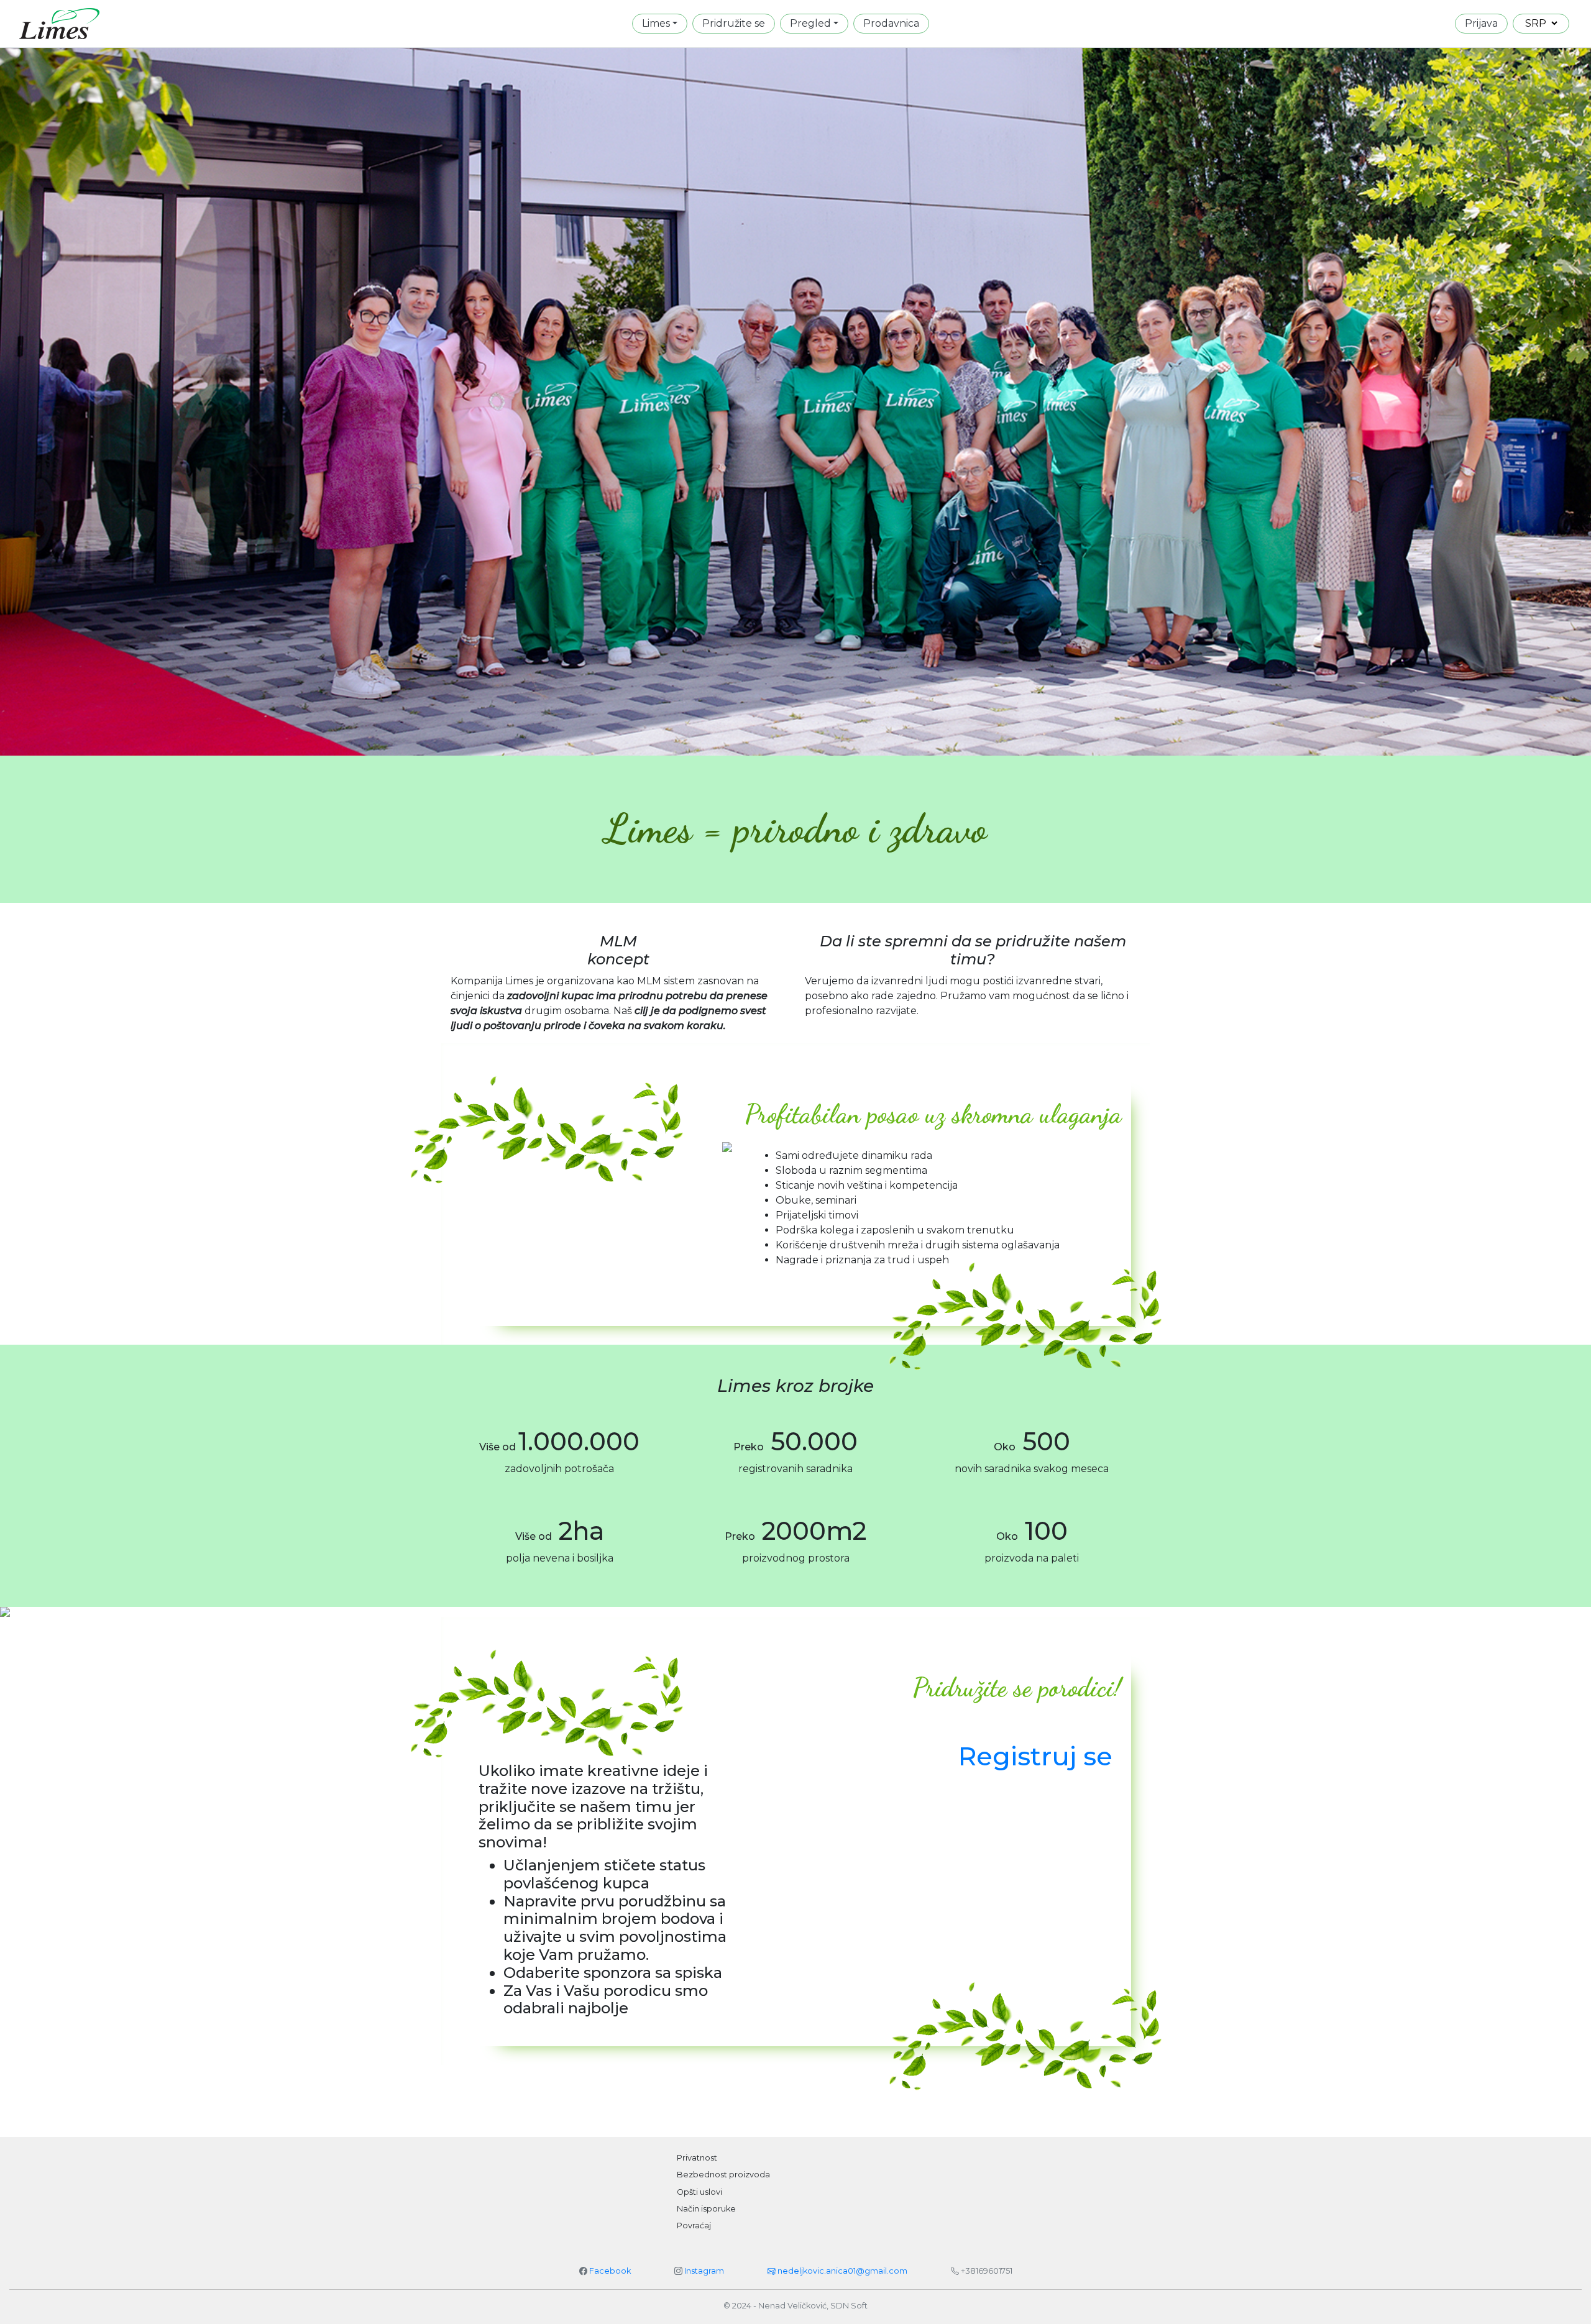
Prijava (1481, 23)
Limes (656, 23)
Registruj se (1035, 1756)
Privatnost (697, 2158)
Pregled (810, 23)
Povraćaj (694, 2226)
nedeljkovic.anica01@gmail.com (841, 2271)
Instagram (704, 2271)
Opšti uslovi (699, 2192)
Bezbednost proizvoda (723, 2175)
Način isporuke (706, 2209)
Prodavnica (891, 23)
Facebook (610, 2271)
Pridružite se (734, 23)
